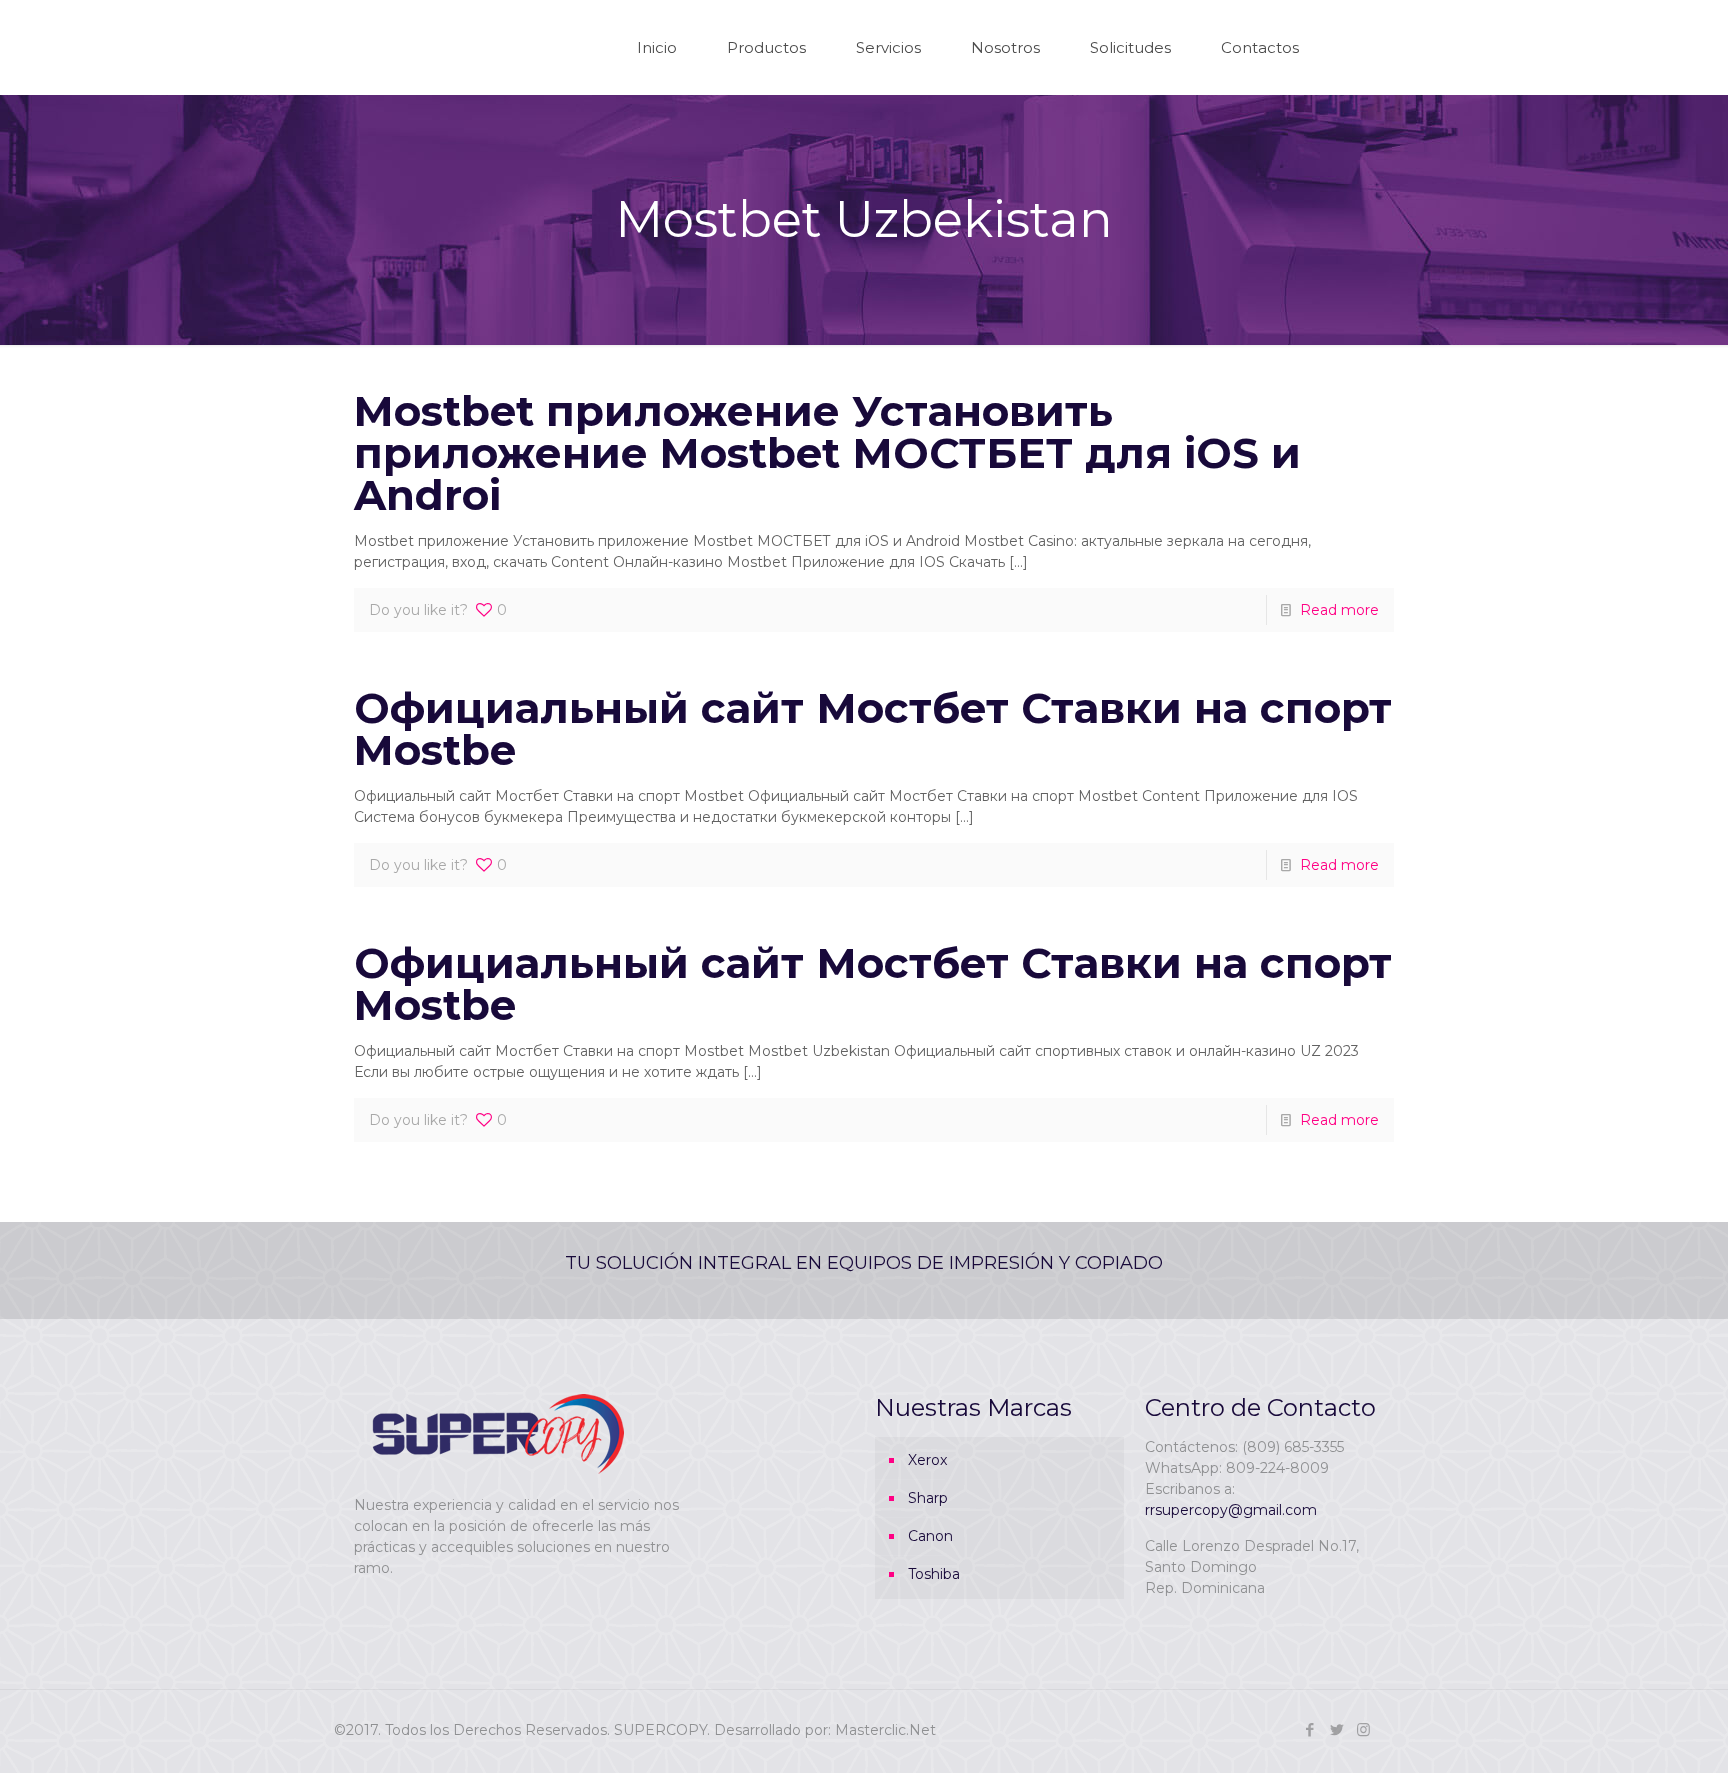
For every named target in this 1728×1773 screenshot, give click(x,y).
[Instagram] (1363, 1729)
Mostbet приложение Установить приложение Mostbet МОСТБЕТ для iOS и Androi (827, 453)
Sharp (928, 1498)
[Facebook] (1309, 1729)
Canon (930, 1536)
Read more (1339, 610)
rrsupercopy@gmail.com (1231, 1510)
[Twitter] (1336, 1729)
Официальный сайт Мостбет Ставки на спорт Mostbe (873, 729)
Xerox (927, 1460)
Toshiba (934, 1574)
